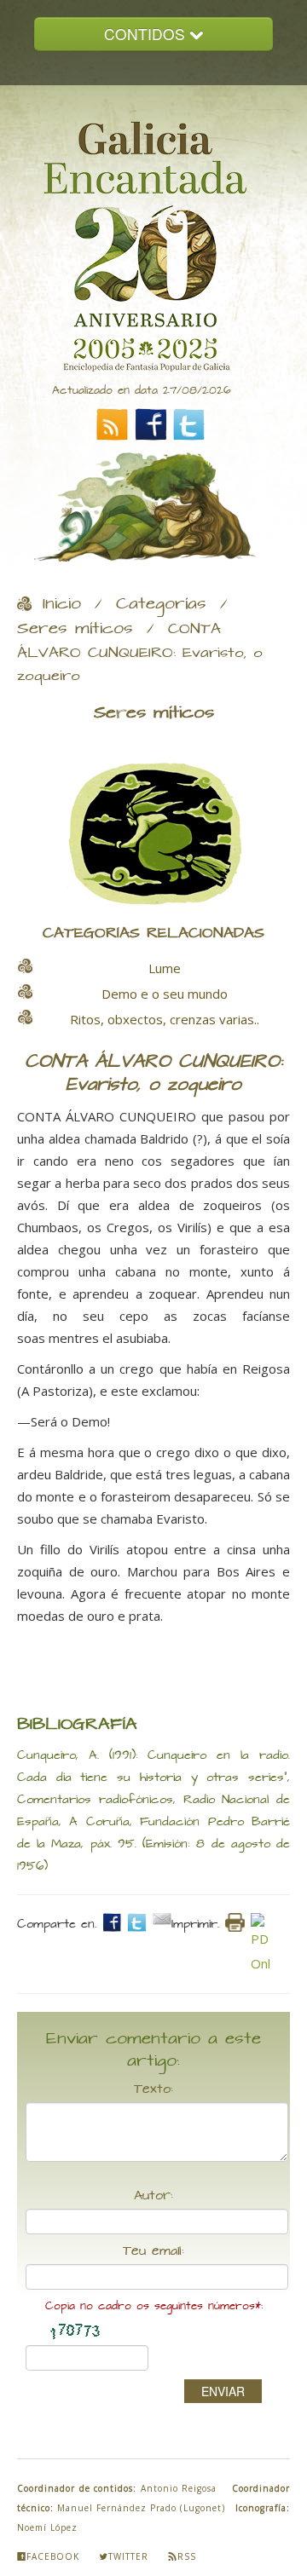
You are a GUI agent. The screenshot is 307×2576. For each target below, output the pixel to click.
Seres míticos (75, 629)
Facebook (53, 2556)
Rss (187, 2556)
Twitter (128, 2556)
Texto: (153, 2089)
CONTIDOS (147, 34)
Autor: (153, 2196)
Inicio (62, 604)
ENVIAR (223, 2391)
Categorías (161, 604)
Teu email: (153, 2251)
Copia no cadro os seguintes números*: (154, 2306)
